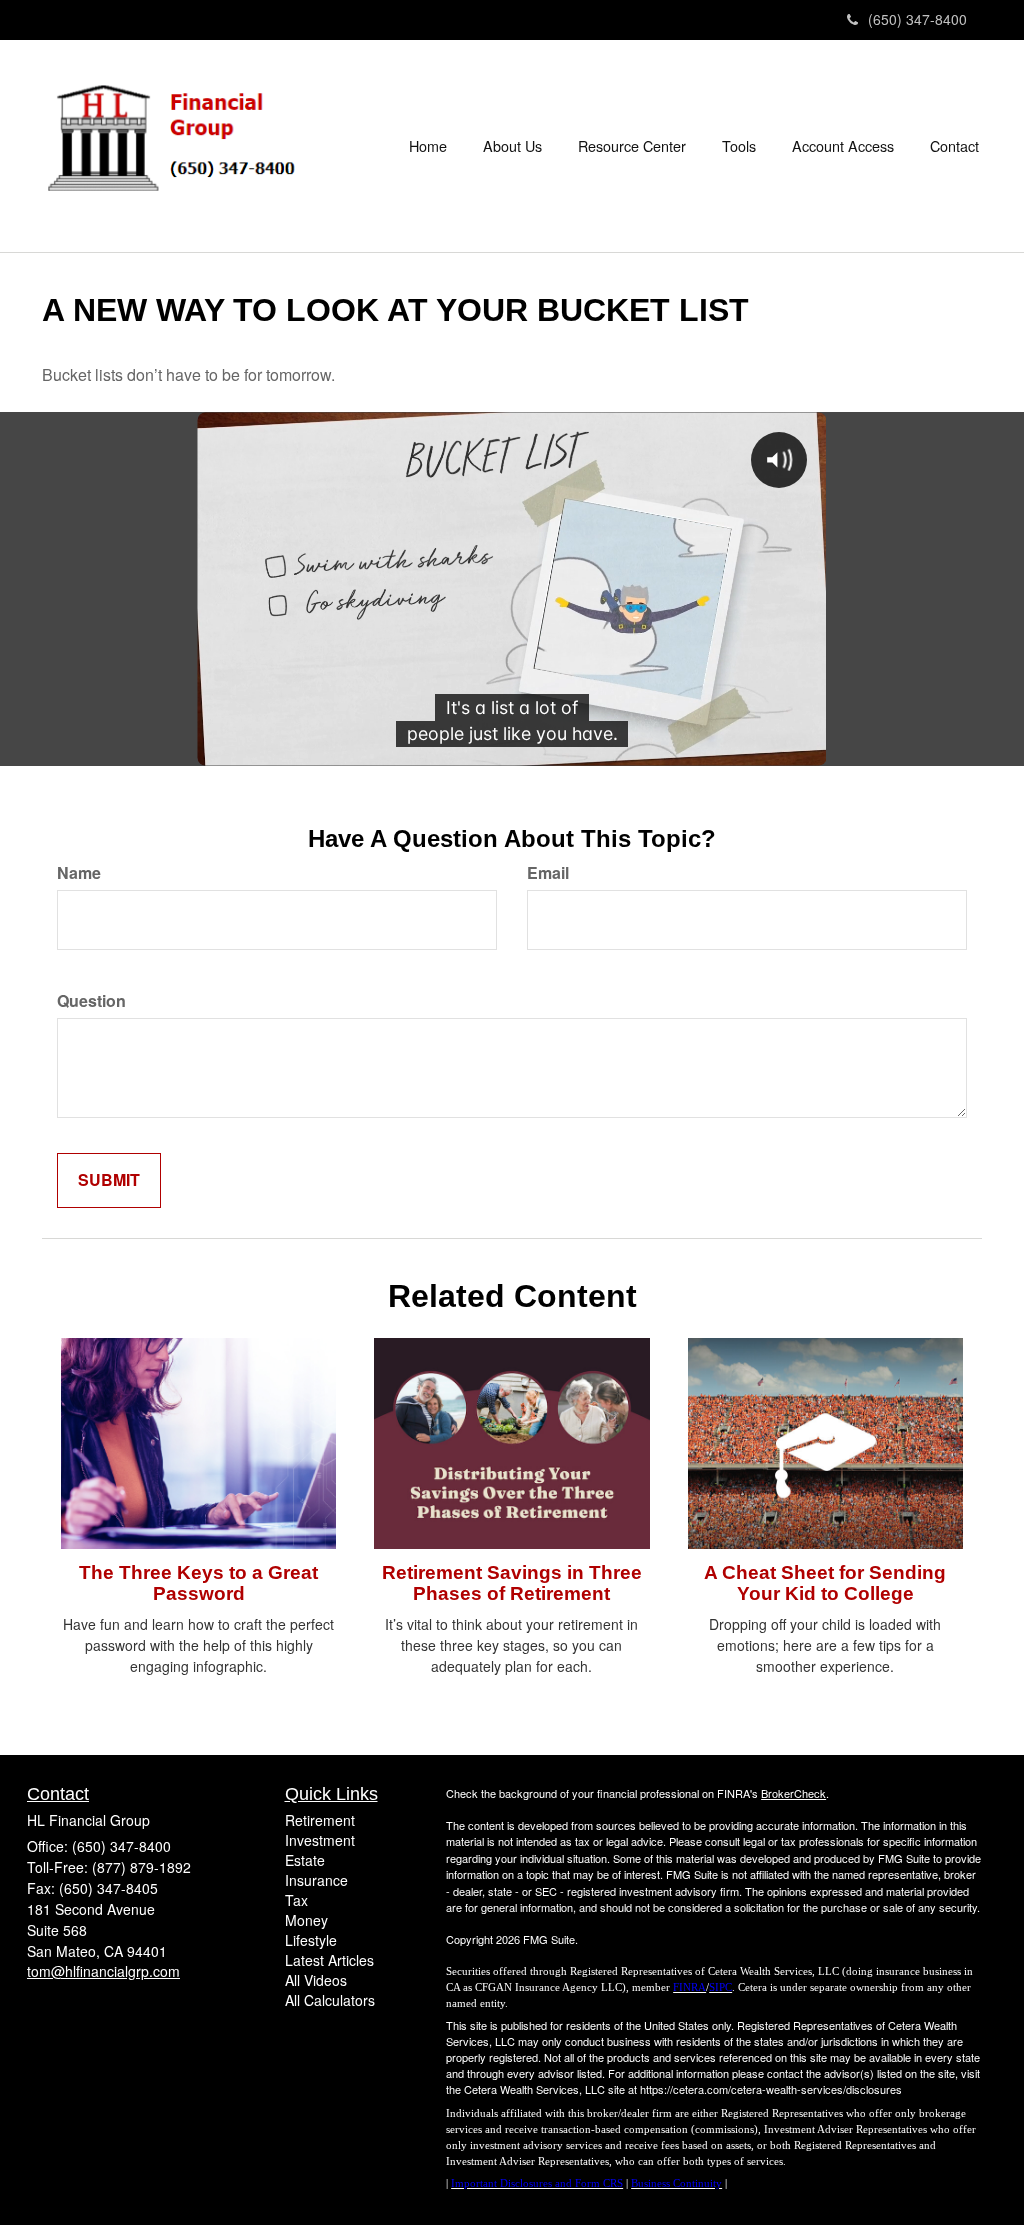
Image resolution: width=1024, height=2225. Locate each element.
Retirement (320, 1820)
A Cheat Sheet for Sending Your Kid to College (825, 1583)
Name (79, 873)
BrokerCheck (793, 1793)
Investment (320, 1840)
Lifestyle (311, 1940)
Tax (296, 1900)
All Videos (316, 1980)
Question (91, 1001)
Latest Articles (329, 1960)
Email (548, 873)
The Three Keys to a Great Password (198, 1583)
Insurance (316, 1880)
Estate (305, 1860)
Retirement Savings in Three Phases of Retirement (512, 1583)
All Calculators (330, 2000)
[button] (512, 146)
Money (306, 1920)
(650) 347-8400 (917, 19)
